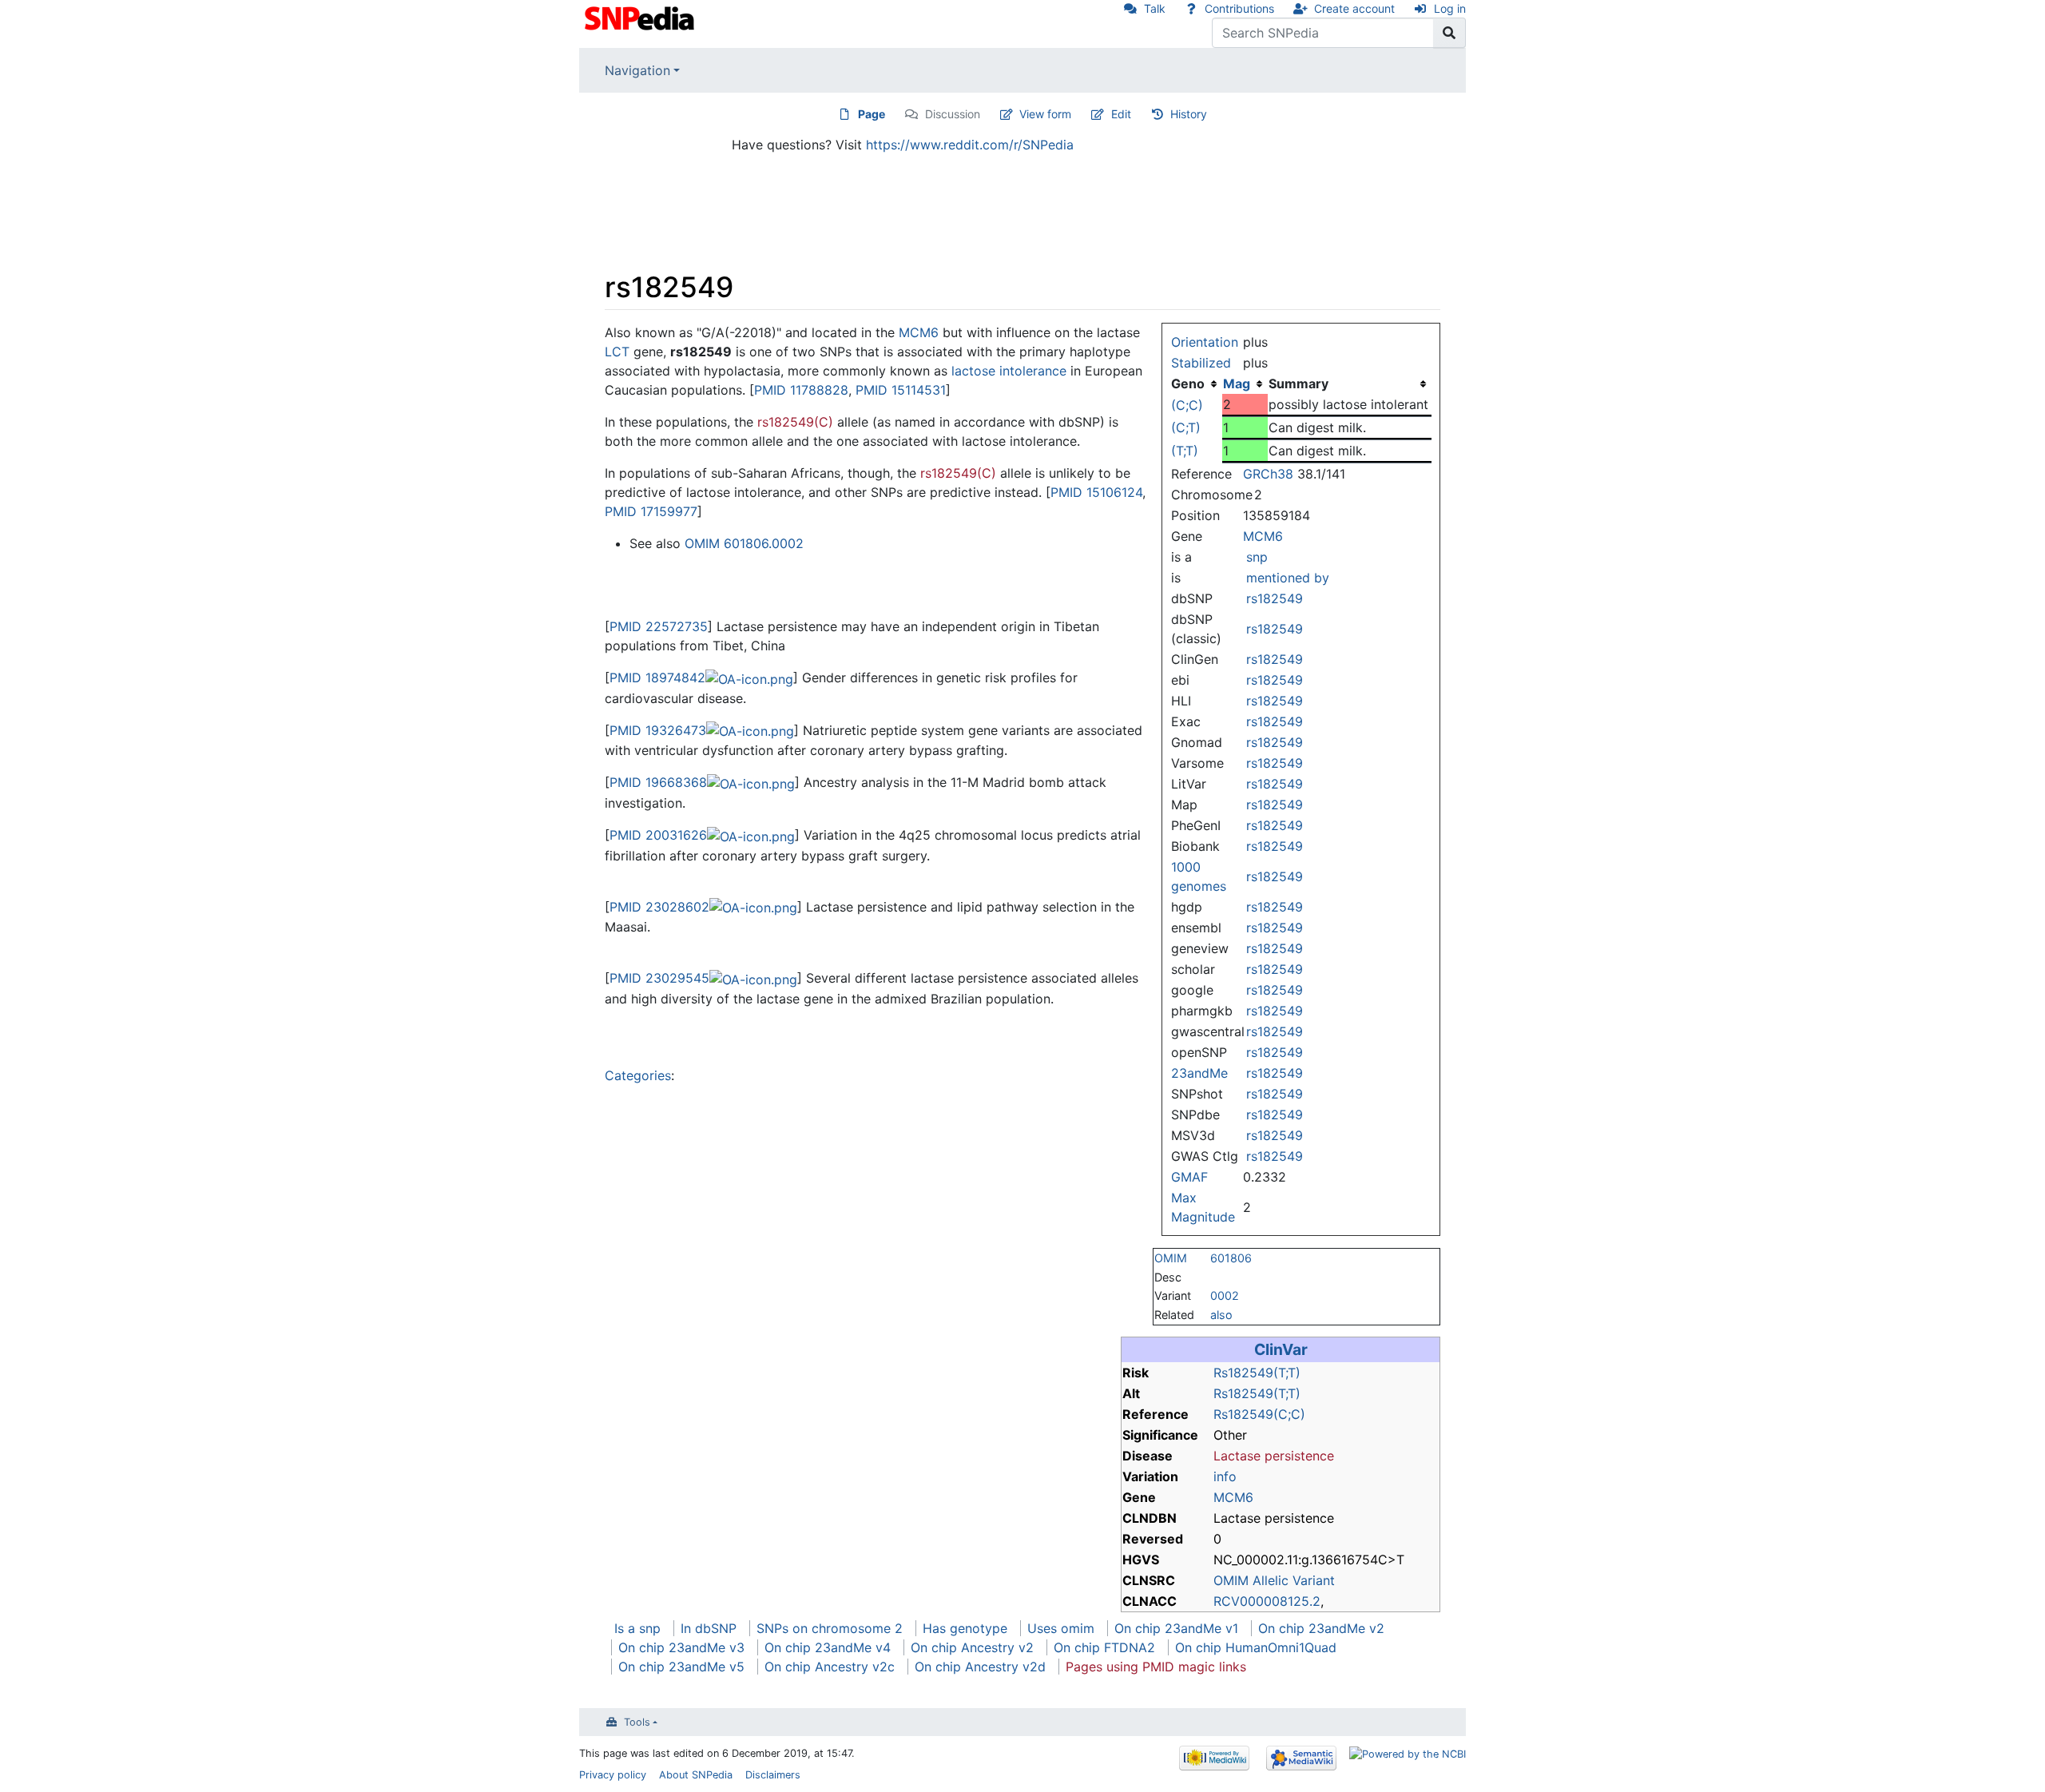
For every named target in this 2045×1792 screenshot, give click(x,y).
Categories (638, 1075)
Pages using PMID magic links (1156, 1667)
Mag (1237, 383)
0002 (1225, 1295)
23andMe (1199, 1073)
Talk (1155, 8)
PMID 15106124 (1096, 492)
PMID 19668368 (658, 782)
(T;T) (1185, 451)
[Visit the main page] (641, 17)
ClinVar (1281, 1349)
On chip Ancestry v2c (830, 1667)
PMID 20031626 (658, 835)
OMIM (1171, 1258)
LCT (617, 352)
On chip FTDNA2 (1104, 1647)
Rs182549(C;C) (1259, 1414)
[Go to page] (1449, 33)
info (1225, 1476)
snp (1257, 557)
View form (1045, 114)
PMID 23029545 (659, 978)
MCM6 (1263, 536)
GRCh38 (1268, 474)
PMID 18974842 (657, 677)
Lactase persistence (1274, 1456)
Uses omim (1061, 1628)
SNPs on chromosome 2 (830, 1628)
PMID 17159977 (651, 511)
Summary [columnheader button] (1298, 383)
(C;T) (1186, 427)
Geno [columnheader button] (1188, 383)
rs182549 (1275, 598)
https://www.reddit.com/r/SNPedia (970, 145)
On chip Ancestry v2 (972, 1647)
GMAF (1189, 1177)
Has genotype (965, 1628)
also (1221, 1315)
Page (872, 114)
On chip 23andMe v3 (681, 1647)
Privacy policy (613, 1775)
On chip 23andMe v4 (828, 1647)
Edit (1121, 114)
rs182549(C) (795, 422)
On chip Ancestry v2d (980, 1667)
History (1189, 114)
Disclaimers (773, 1775)
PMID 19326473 (658, 730)
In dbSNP (709, 1628)
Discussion (953, 114)
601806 (1231, 1258)
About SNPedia (696, 1775)
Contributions (1239, 8)
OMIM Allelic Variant (1274, 1580)
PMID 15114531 (901, 390)
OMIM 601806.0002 (744, 543)
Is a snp (637, 1628)
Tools (637, 1722)
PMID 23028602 (659, 907)
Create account (1354, 8)
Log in (1450, 8)
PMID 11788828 (801, 390)
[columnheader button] (1245, 383)
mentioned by (1288, 578)
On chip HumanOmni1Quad (1256, 1647)
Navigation (637, 70)
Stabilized (1201, 363)
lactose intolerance (1009, 371)
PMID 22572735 (659, 626)
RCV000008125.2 (1267, 1601)
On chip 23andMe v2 (1321, 1628)
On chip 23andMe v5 (681, 1667)
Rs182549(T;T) (1257, 1373)
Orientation (1205, 342)
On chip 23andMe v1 (1176, 1628)
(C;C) (1187, 405)
